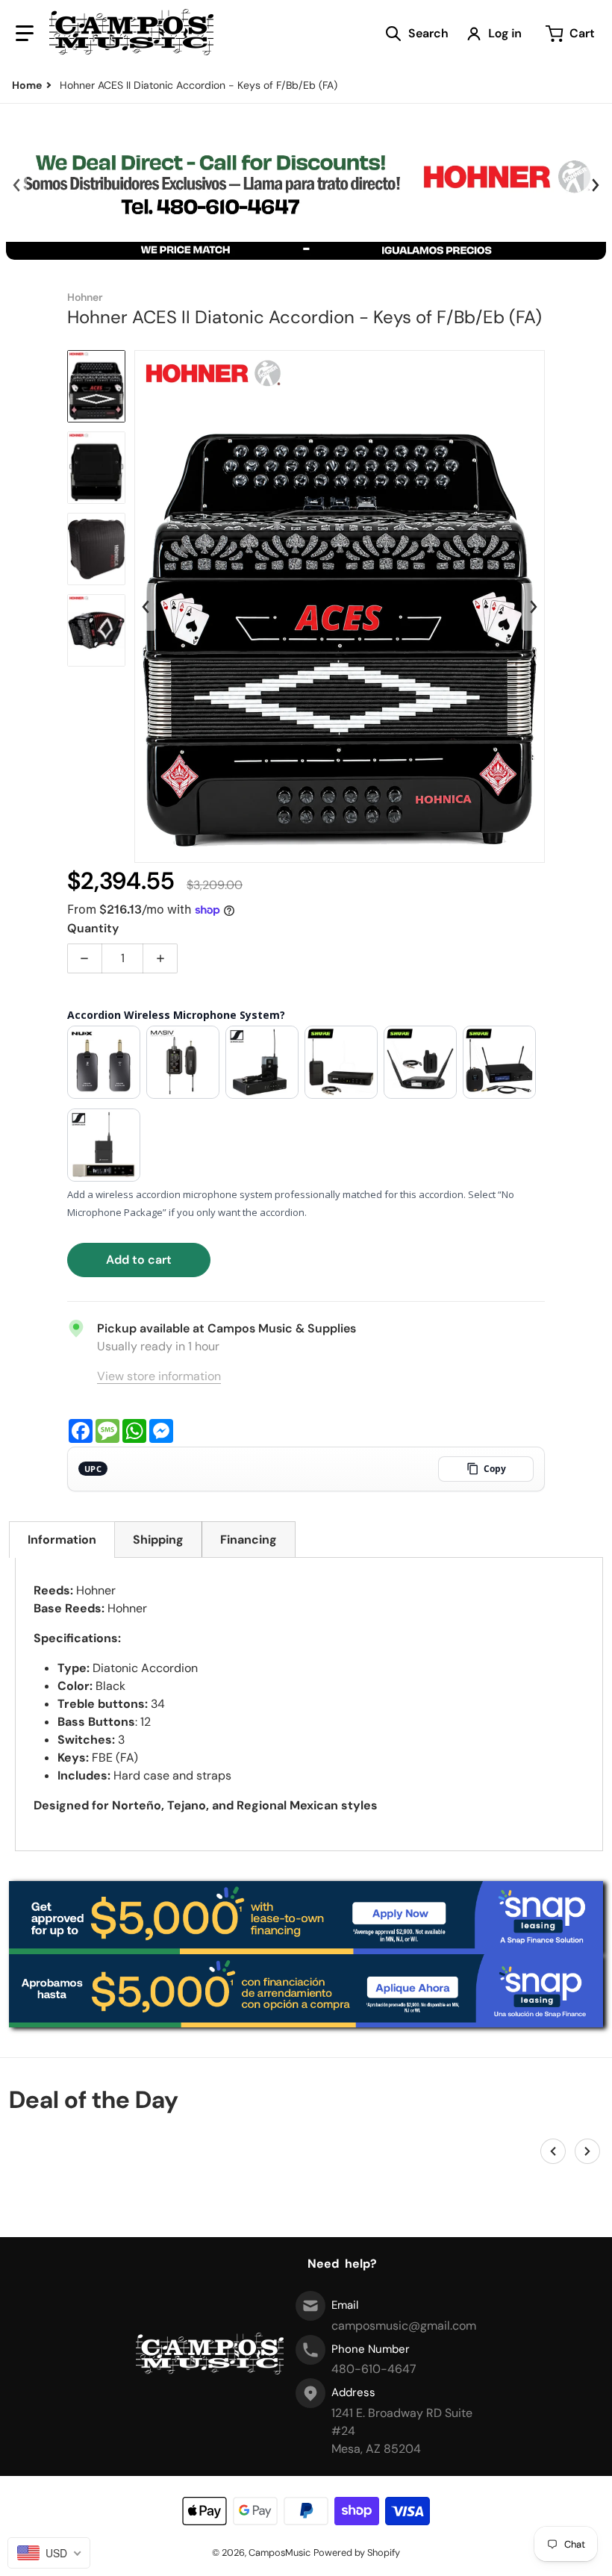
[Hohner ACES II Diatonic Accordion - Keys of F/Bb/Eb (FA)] (96, 386)
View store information (159, 1376)
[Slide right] (595, 185)
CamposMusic (280, 2552)
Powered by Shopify (357, 2552)
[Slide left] (16, 185)
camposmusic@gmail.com (404, 2326)
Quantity (93, 928)
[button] (25, 34)
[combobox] (49, 2553)
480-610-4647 (374, 2369)
